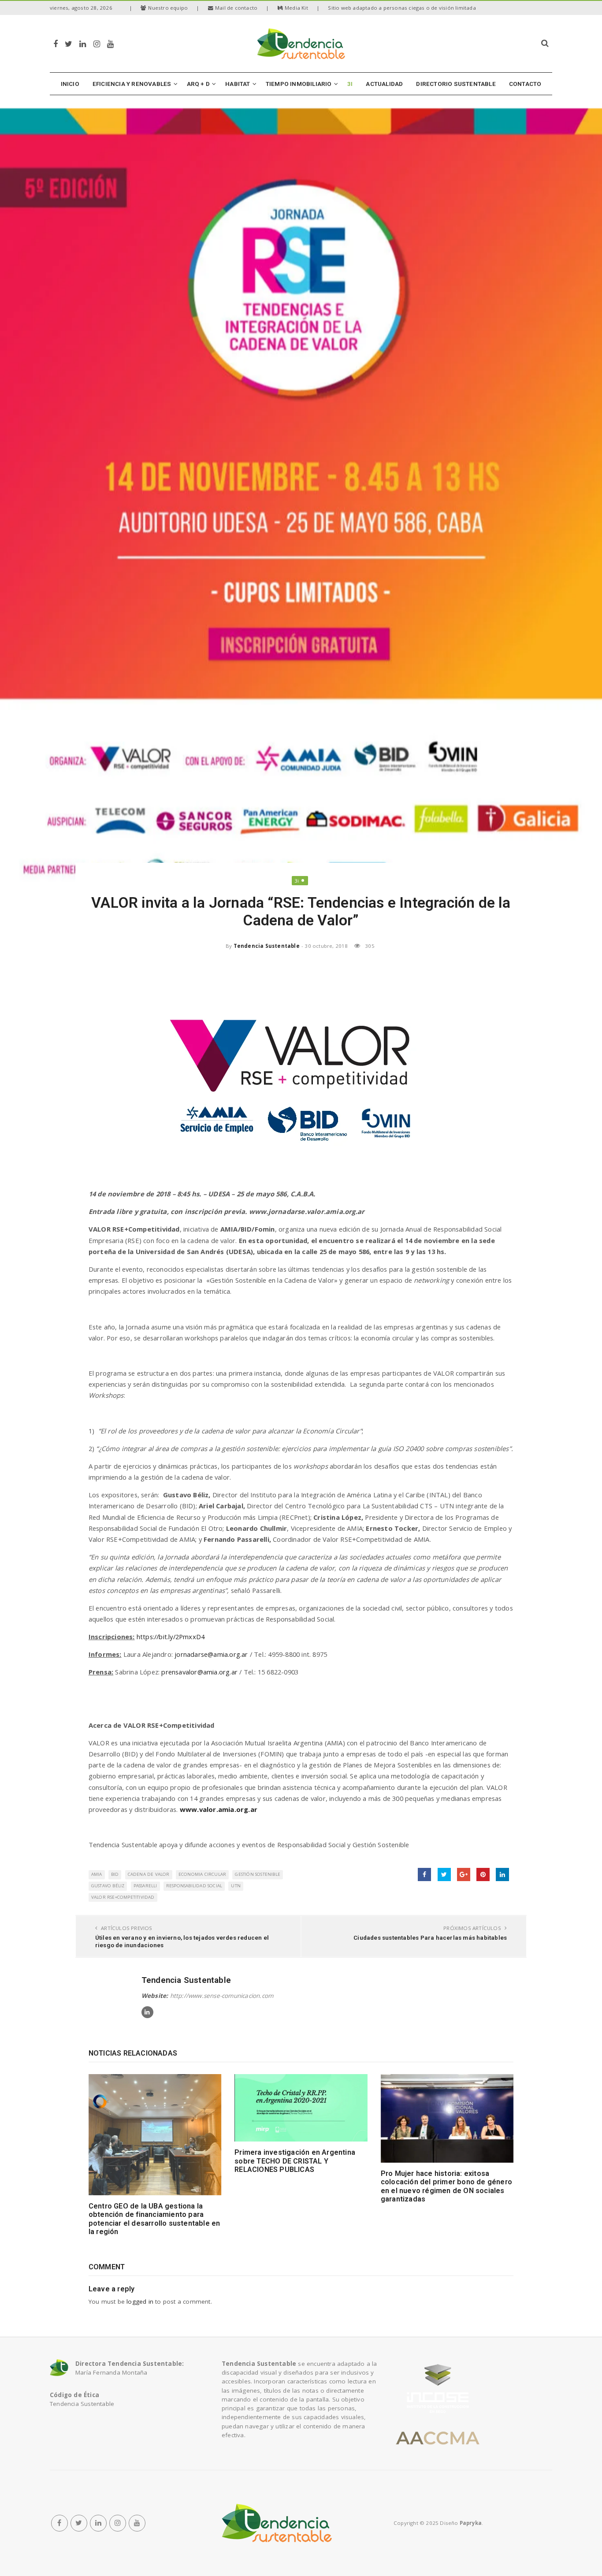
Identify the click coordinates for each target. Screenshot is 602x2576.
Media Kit (296, 8)
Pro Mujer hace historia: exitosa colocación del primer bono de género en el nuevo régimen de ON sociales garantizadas (446, 2186)
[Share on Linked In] (502, 1874)
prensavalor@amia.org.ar (199, 1672)
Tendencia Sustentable (267, 946)
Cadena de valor (149, 1874)
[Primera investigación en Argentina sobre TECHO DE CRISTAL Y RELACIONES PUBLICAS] (301, 2108)
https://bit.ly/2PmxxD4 (171, 1637)
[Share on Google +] (464, 1874)
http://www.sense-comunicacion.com (222, 1996)
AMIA (97, 1874)
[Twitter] (69, 43)
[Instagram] (97, 43)
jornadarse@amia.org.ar (211, 1654)
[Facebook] (56, 43)
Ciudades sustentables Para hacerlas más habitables (430, 1938)
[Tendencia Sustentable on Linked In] (147, 2012)
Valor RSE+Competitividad (123, 1897)
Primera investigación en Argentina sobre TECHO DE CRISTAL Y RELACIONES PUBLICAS (295, 2161)
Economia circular (202, 1874)
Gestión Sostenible (258, 1874)
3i (297, 881)
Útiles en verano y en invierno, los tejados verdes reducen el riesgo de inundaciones (182, 1941)
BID (115, 1874)
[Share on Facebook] (424, 1874)
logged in (140, 2301)
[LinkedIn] (83, 43)
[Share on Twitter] (444, 1874)
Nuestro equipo (168, 8)
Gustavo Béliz (108, 1886)
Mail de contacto (236, 8)
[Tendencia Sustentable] (277, 2523)
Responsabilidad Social (194, 1886)
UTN (236, 1886)
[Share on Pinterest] (483, 1874)
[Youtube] (110, 43)
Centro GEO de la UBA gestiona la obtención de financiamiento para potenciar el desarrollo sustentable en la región (154, 2219)
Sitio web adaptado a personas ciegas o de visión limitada (402, 8)
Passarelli (145, 1886)
